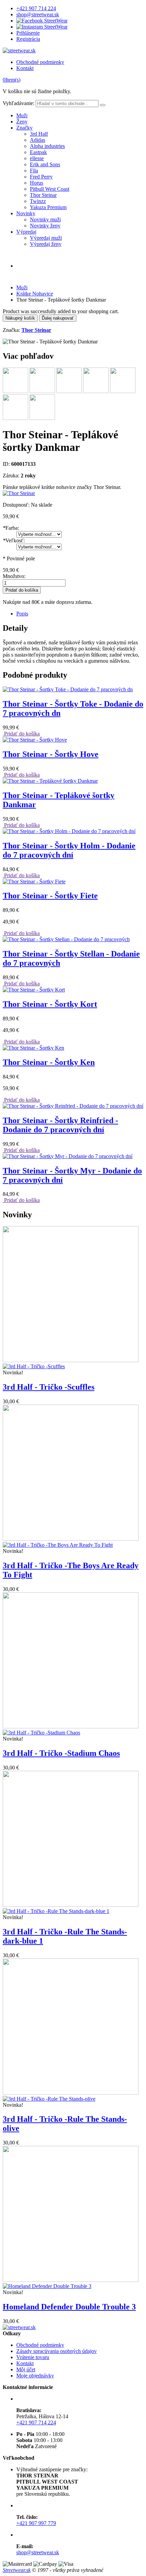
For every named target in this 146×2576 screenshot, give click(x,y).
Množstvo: (14, 576)
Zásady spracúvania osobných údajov (57, 2351)
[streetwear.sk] (19, 50)
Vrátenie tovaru (33, 2357)
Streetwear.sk (17, 2570)
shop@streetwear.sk (38, 14)
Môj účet (26, 2369)
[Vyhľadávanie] (103, 105)
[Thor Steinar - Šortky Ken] (33, 1048)
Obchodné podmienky (40, 62)
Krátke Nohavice (35, 294)
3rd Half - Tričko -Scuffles (49, 1387)
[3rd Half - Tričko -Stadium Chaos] (71, 1730)
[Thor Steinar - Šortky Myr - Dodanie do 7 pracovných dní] (68, 1156)
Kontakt (25, 68)
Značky (24, 128)
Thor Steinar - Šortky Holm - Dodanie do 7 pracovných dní (69, 850)
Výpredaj (26, 232)
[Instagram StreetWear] (42, 27)
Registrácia (28, 39)
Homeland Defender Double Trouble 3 (69, 2307)
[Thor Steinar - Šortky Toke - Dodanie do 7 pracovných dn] (68, 689)
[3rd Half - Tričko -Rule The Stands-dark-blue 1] (71, 1908)
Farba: (11, 528)
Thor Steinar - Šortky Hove (51, 754)
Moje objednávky (35, 2376)
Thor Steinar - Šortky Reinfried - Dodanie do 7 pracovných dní (60, 1125)
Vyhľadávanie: (19, 103)
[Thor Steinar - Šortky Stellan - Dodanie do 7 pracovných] (66, 939)
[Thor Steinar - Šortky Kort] (34, 990)
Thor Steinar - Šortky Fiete (50, 896)
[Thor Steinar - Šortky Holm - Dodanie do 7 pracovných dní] (69, 831)
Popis (22, 614)
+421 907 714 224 (36, 8)
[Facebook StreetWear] (42, 21)
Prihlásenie (28, 33)
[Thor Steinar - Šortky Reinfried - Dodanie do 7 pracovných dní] (73, 1106)
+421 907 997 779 (36, 2523)
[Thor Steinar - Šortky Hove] (35, 740)
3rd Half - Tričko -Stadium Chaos (61, 1753)
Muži (22, 115)
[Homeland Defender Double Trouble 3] (71, 2283)
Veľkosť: (14, 540)
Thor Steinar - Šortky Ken (49, 1062)
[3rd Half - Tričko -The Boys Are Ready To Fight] (71, 1542)
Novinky (26, 213)
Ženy (22, 122)
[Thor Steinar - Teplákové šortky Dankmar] (50, 781)
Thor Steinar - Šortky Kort (50, 1004)
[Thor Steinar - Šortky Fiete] (34, 882)
